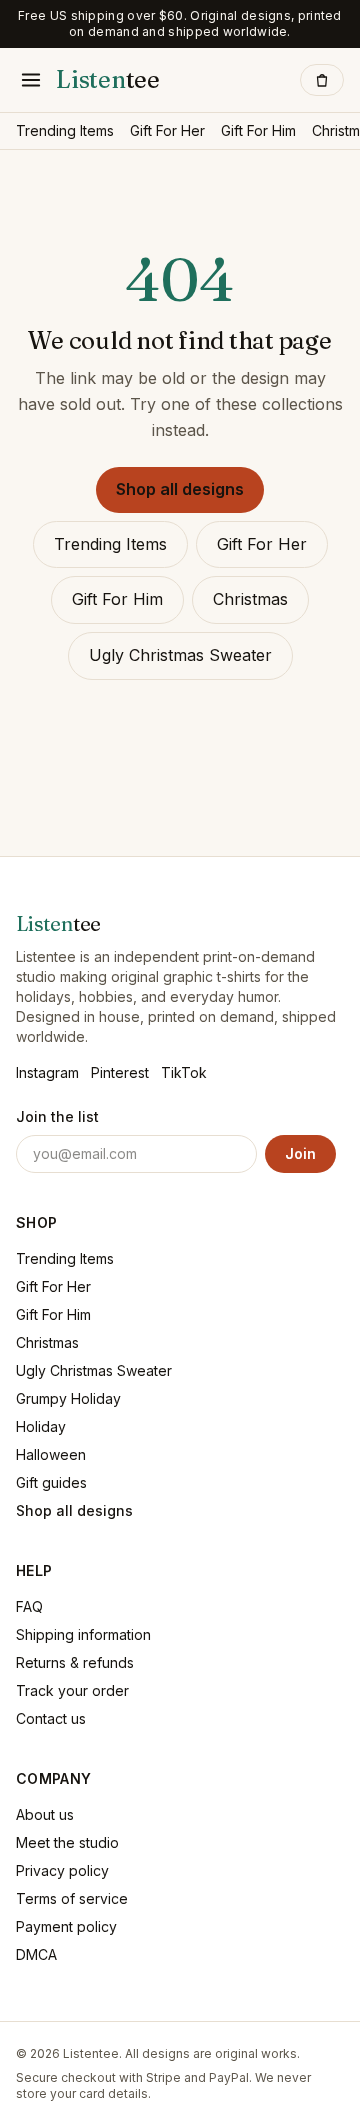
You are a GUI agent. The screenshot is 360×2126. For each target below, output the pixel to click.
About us (45, 1814)
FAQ (29, 1606)
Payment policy (66, 1926)
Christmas (250, 599)
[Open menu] (31, 80)
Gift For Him (258, 130)
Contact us (51, 1718)
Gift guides (51, 1482)
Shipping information (83, 1634)
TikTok (184, 1072)
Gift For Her (167, 130)
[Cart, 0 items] (322, 80)
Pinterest (120, 1072)
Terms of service (72, 1898)
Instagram (47, 1072)
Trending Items (65, 130)
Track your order (72, 1690)
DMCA (36, 1954)
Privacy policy (62, 1870)
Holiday (41, 1426)
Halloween (51, 1454)
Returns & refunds (75, 1662)
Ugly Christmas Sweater (180, 655)
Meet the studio (67, 1842)
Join (300, 1153)
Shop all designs (180, 489)
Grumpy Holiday (68, 1398)
